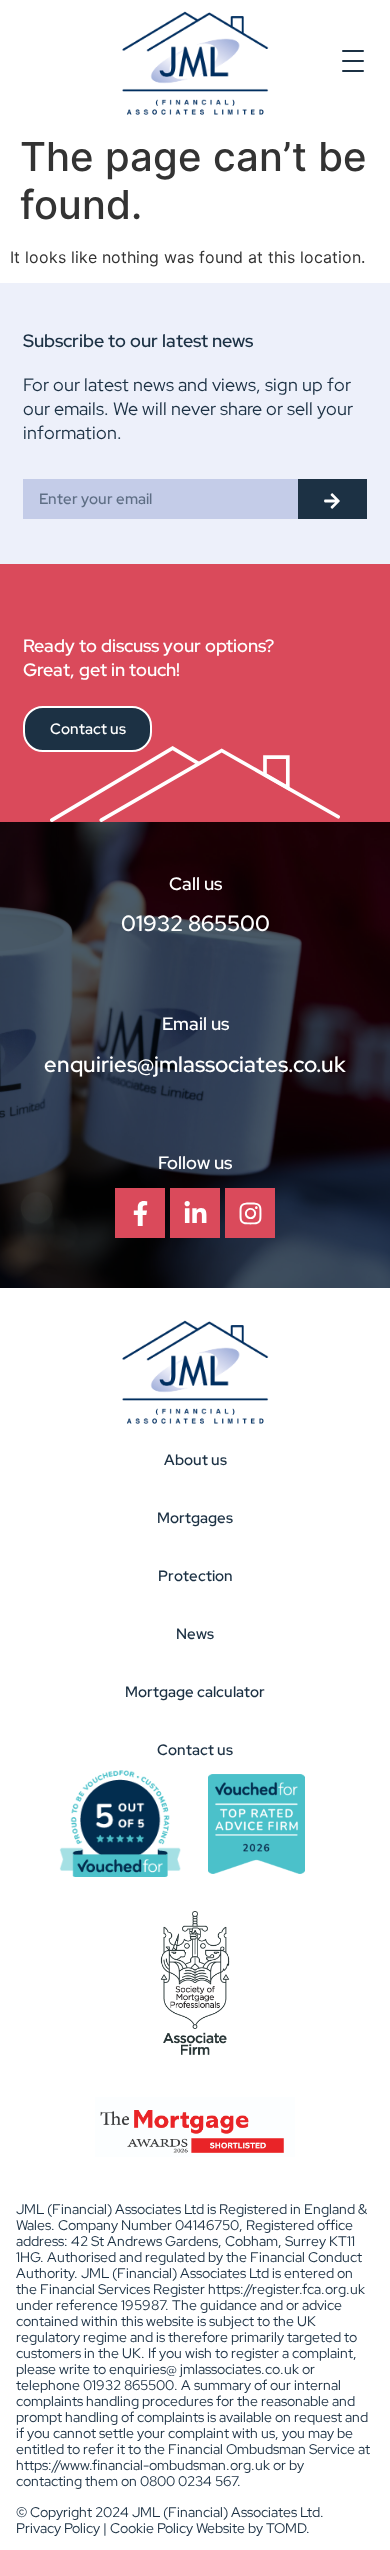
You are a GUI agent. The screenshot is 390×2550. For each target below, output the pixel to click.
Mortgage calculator (195, 1692)
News (195, 1634)
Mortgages (195, 1518)
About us (195, 1460)
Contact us (195, 1750)
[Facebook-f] (140, 1213)
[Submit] (332, 499)
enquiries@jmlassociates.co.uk (195, 1064)
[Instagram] (250, 1213)
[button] (353, 63)
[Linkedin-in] (195, 1213)
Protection (195, 1576)
